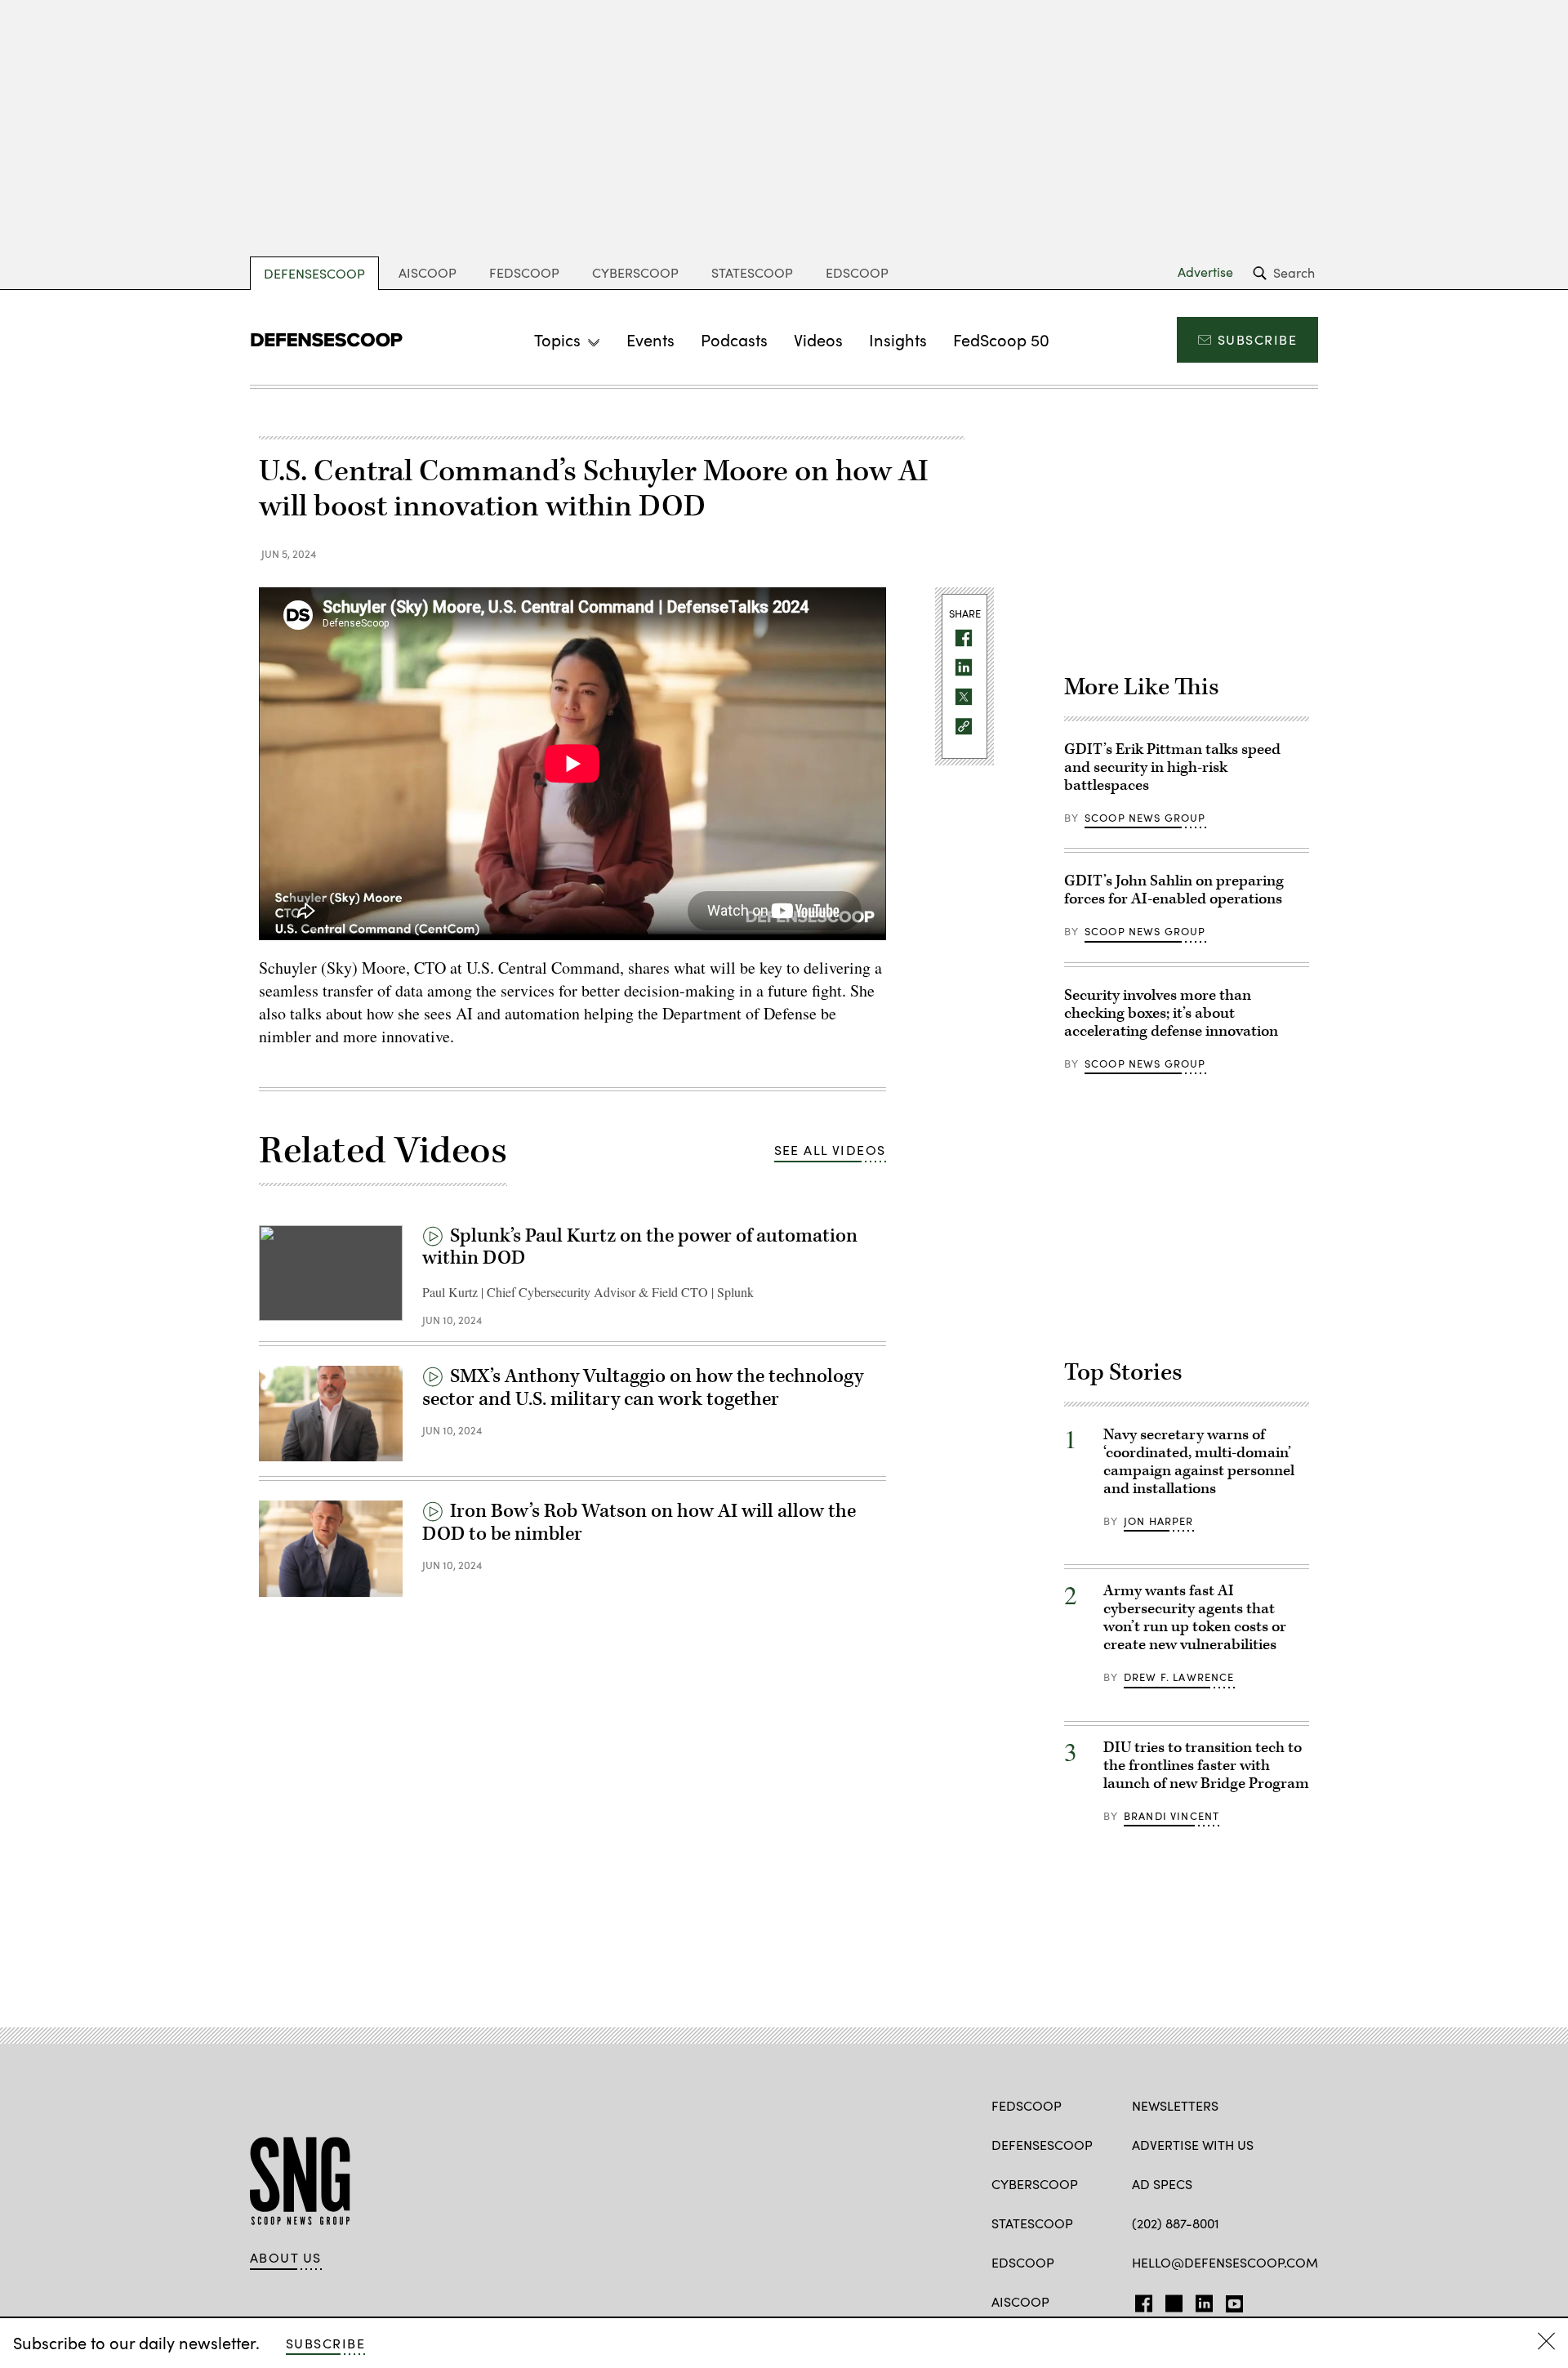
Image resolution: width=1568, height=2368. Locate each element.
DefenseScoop (314, 273)
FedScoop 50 (1001, 339)
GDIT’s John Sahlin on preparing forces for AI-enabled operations (1174, 890)
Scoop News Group (1145, 818)
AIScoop (428, 272)
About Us (286, 2258)
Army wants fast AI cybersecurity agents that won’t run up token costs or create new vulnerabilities (1195, 1618)
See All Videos (830, 1150)
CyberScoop (635, 272)
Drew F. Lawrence (1179, 1677)
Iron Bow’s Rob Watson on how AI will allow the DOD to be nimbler (639, 1523)
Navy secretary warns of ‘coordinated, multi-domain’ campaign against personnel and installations (1199, 1462)
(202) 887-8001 (1176, 2223)
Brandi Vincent (1172, 1816)
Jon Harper (1159, 1521)
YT (1230, 2300)
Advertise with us (1193, 2145)
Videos (818, 339)
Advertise (1205, 272)
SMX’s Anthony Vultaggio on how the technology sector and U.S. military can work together (643, 1388)
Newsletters (1175, 2105)
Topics (557, 339)
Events (650, 339)
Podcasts (734, 339)
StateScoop (752, 272)
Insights (898, 339)
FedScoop (524, 272)
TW (1172, 2300)
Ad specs (1162, 2184)
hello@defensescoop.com (1225, 2262)
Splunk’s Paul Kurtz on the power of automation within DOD (640, 1247)
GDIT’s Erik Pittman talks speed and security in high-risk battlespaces (1172, 767)
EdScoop (857, 272)
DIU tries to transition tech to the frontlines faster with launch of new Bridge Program (1206, 1766)
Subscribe (1257, 339)
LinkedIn (1204, 2300)
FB (1140, 2300)
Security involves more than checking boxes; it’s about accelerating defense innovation (1171, 1013)
